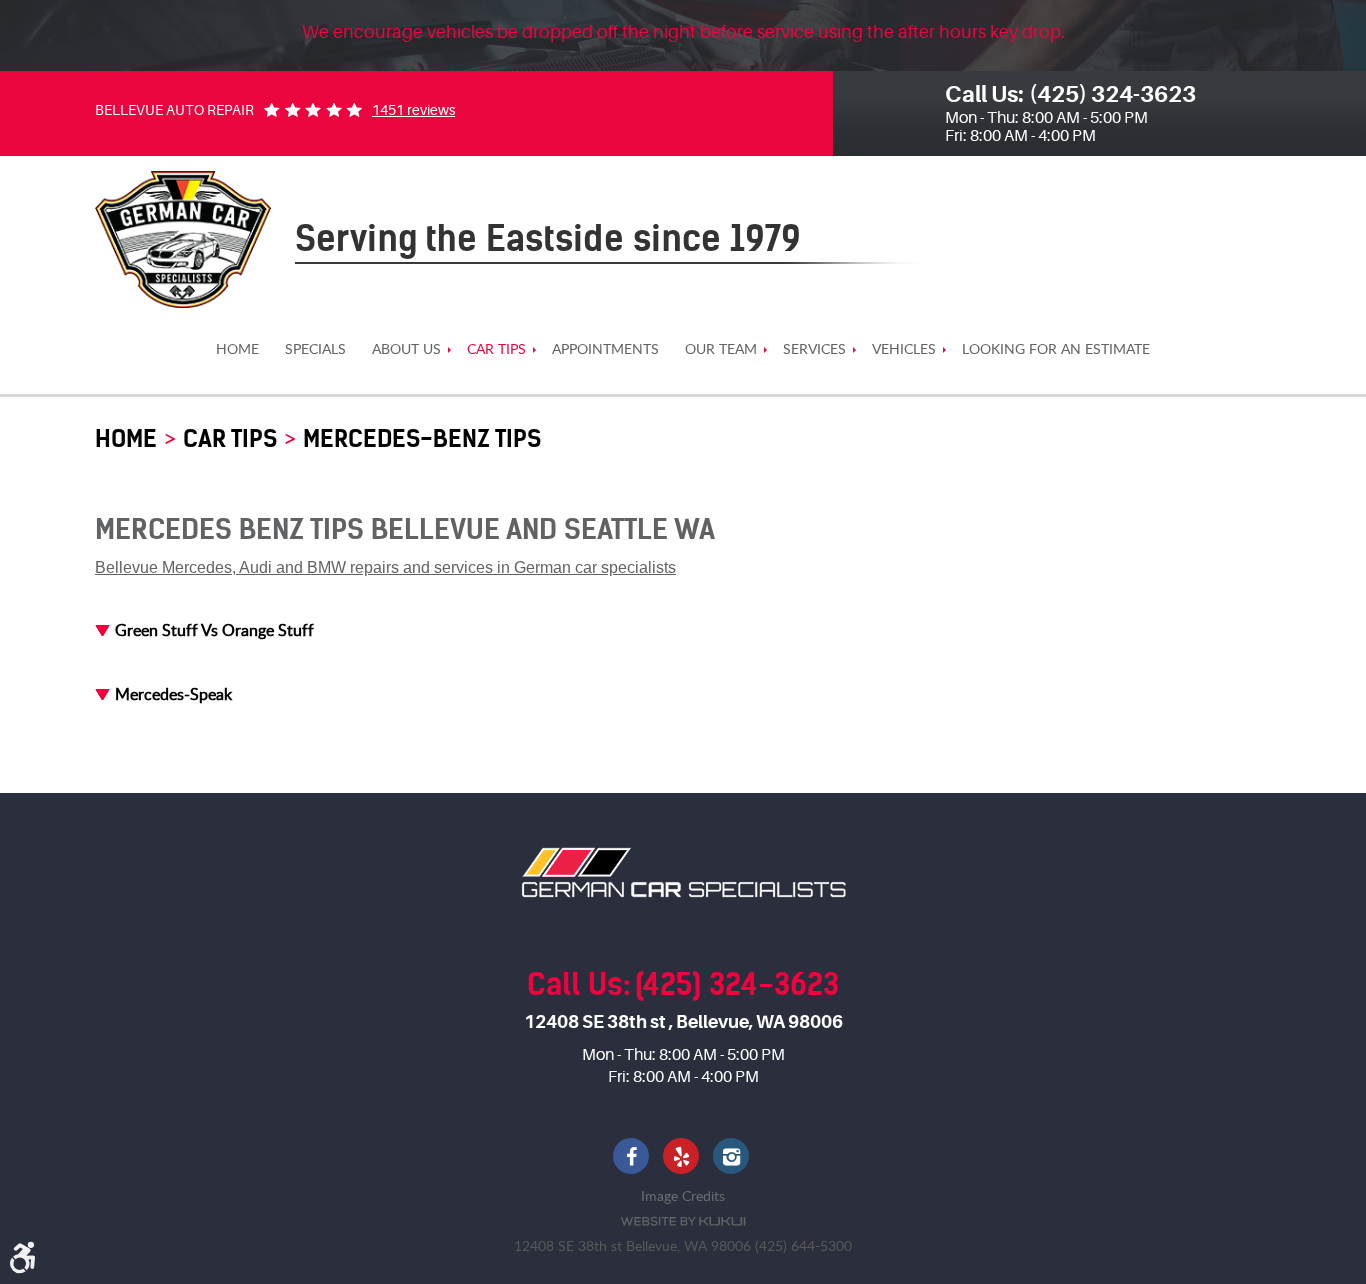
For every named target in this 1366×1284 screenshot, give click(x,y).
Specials (315, 349)
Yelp (683, 1158)
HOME (237, 349)
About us (406, 349)
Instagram (733, 1158)
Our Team (721, 349)
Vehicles (904, 349)
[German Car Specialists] (183, 239)
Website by (683, 1221)
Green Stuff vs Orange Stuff (214, 630)
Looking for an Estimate (1056, 349)
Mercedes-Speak (173, 694)
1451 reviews (413, 110)
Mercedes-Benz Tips (422, 438)
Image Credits (683, 1195)
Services (814, 349)
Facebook (633, 1158)
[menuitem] (237, 349)
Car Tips (496, 349)
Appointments (605, 349)
